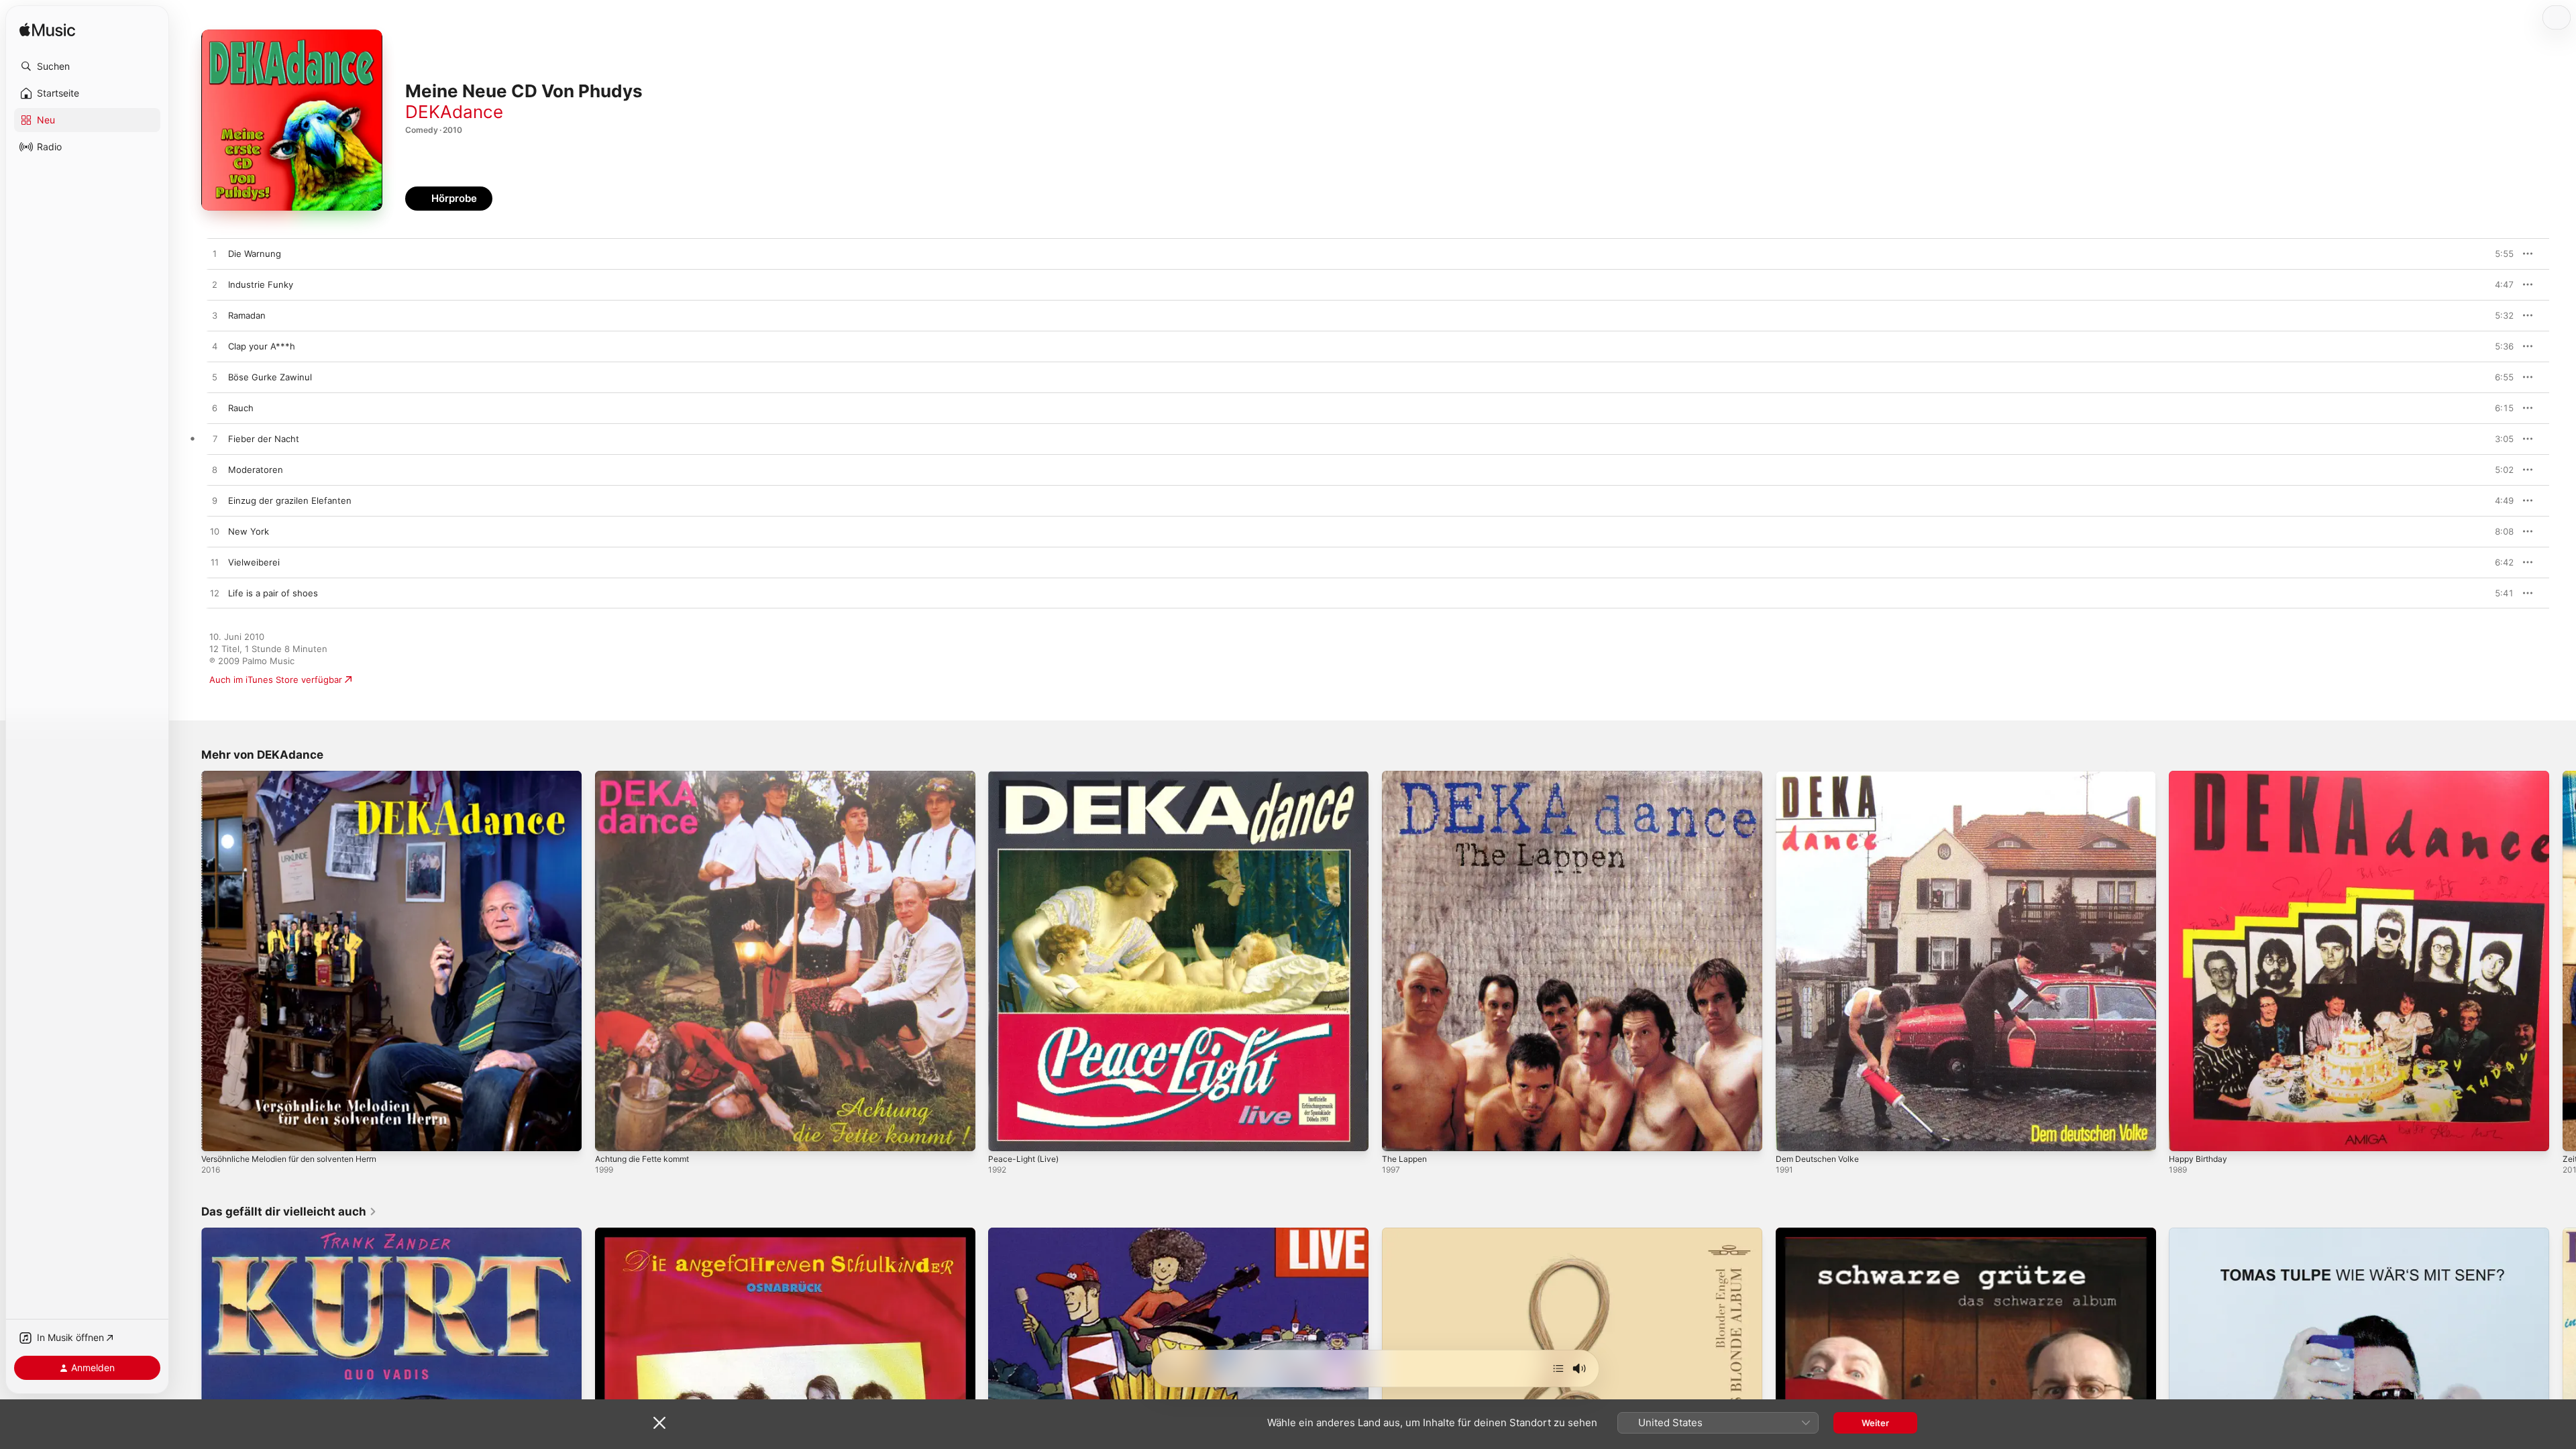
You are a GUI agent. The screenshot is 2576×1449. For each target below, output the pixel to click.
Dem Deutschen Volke (1822, 776)
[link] (289, 1212)
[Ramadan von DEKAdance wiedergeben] (215, 316)
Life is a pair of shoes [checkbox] (273, 593)
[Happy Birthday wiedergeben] (2186, 1134)
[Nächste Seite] (2563, 961)
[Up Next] (1558, 1368)
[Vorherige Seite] (188, 961)
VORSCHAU (2495, 254)
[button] (87, 66)
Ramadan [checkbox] (247, 315)
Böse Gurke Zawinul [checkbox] (270, 377)
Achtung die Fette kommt (648, 776)
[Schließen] (659, 1423)
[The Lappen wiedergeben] (1399, 1134)
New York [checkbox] (249, 531)
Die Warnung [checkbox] (255, 254)
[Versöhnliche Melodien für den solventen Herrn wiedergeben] (218, 1134)
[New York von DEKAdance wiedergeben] (215, 532)
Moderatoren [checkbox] (256, 470)
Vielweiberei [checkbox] (254, 562)
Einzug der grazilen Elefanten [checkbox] (290, 500)
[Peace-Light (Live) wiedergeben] (1005, 1134)
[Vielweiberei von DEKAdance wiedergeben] (215, 563)
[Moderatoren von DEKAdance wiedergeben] (215, 470)
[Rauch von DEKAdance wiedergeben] (215, 409)
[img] (47, 31)
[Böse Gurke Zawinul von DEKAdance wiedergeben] (215, 378)
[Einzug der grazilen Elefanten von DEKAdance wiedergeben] (215, 501)
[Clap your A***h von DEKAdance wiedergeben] (215, 347)
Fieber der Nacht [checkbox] (264, 439)
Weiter (1875, 1423)
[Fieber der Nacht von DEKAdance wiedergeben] (215, 439)
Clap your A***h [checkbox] (262, 346)
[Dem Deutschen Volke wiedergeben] (1792, 1134)
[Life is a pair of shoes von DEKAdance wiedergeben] (215, 594)
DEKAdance (454, 112)
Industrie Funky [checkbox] (261, 284)
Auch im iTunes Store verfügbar (276, 680)
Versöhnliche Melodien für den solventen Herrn (302, 776)
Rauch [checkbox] (241, 408)
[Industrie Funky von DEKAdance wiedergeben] (215, 285)
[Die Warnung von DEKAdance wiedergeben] (215, 254)
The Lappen (1407, 776)
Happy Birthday (2201, 776)
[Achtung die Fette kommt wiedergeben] (612, 1134)
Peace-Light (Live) (1026, 776)
